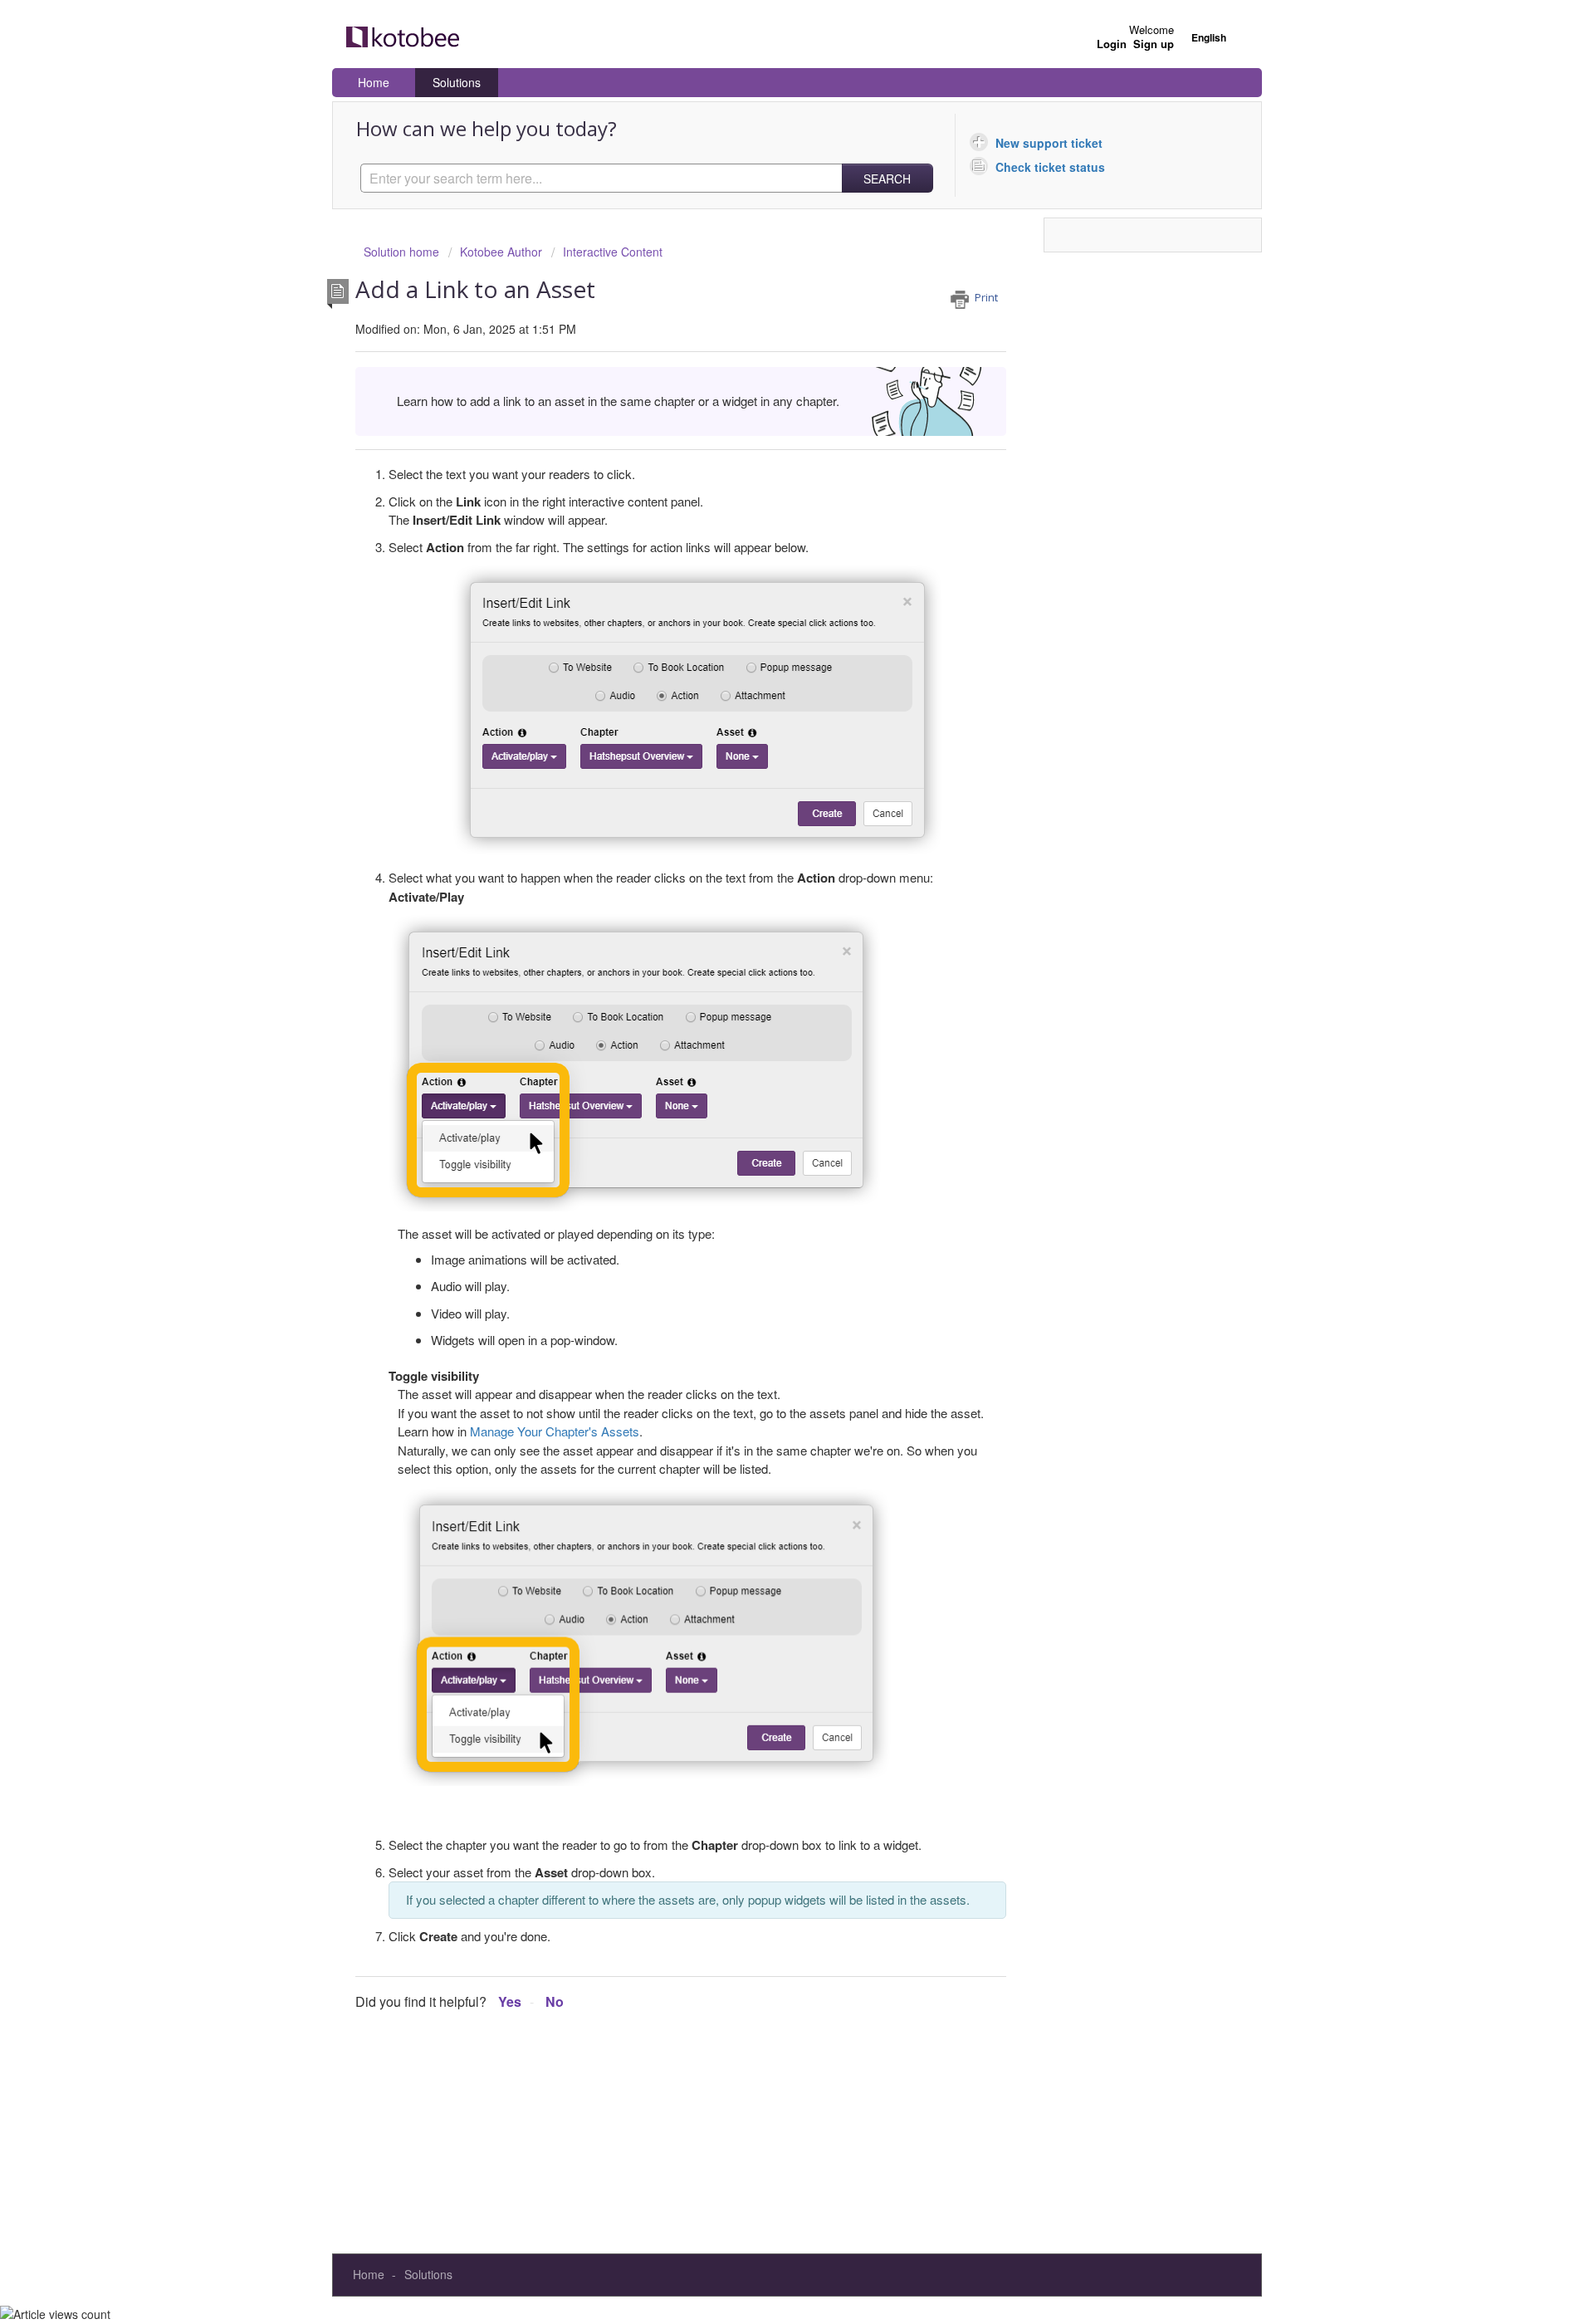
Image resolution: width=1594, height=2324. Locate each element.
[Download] (766, 971)
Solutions (457, 82)
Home (374, 82)
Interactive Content (613, 252)
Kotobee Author (501, 252)
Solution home (403, 252)
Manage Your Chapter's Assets (555, 1431)
